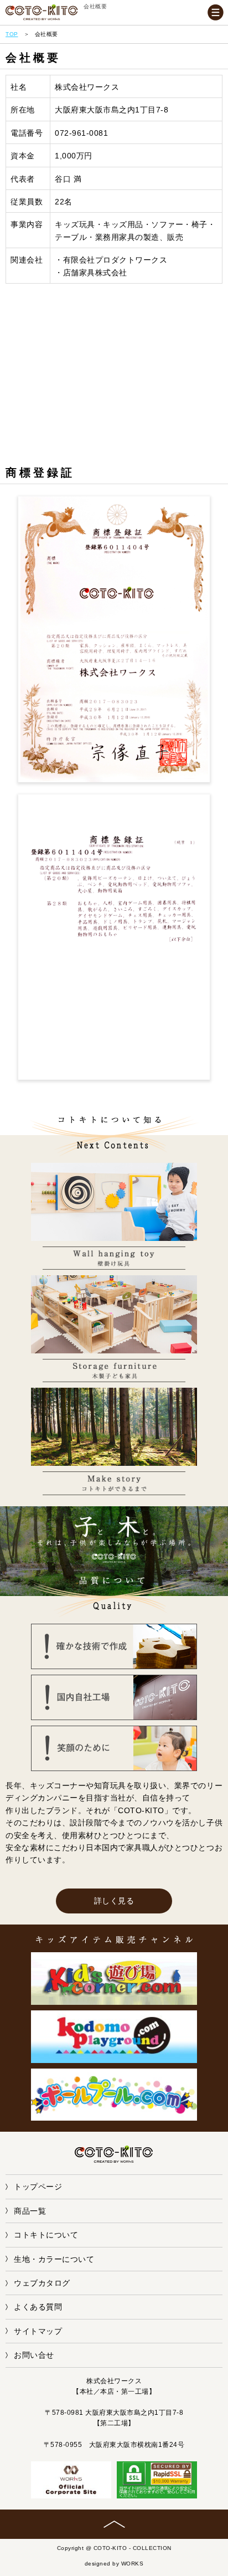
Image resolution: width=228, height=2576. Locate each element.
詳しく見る (114, 1901)
